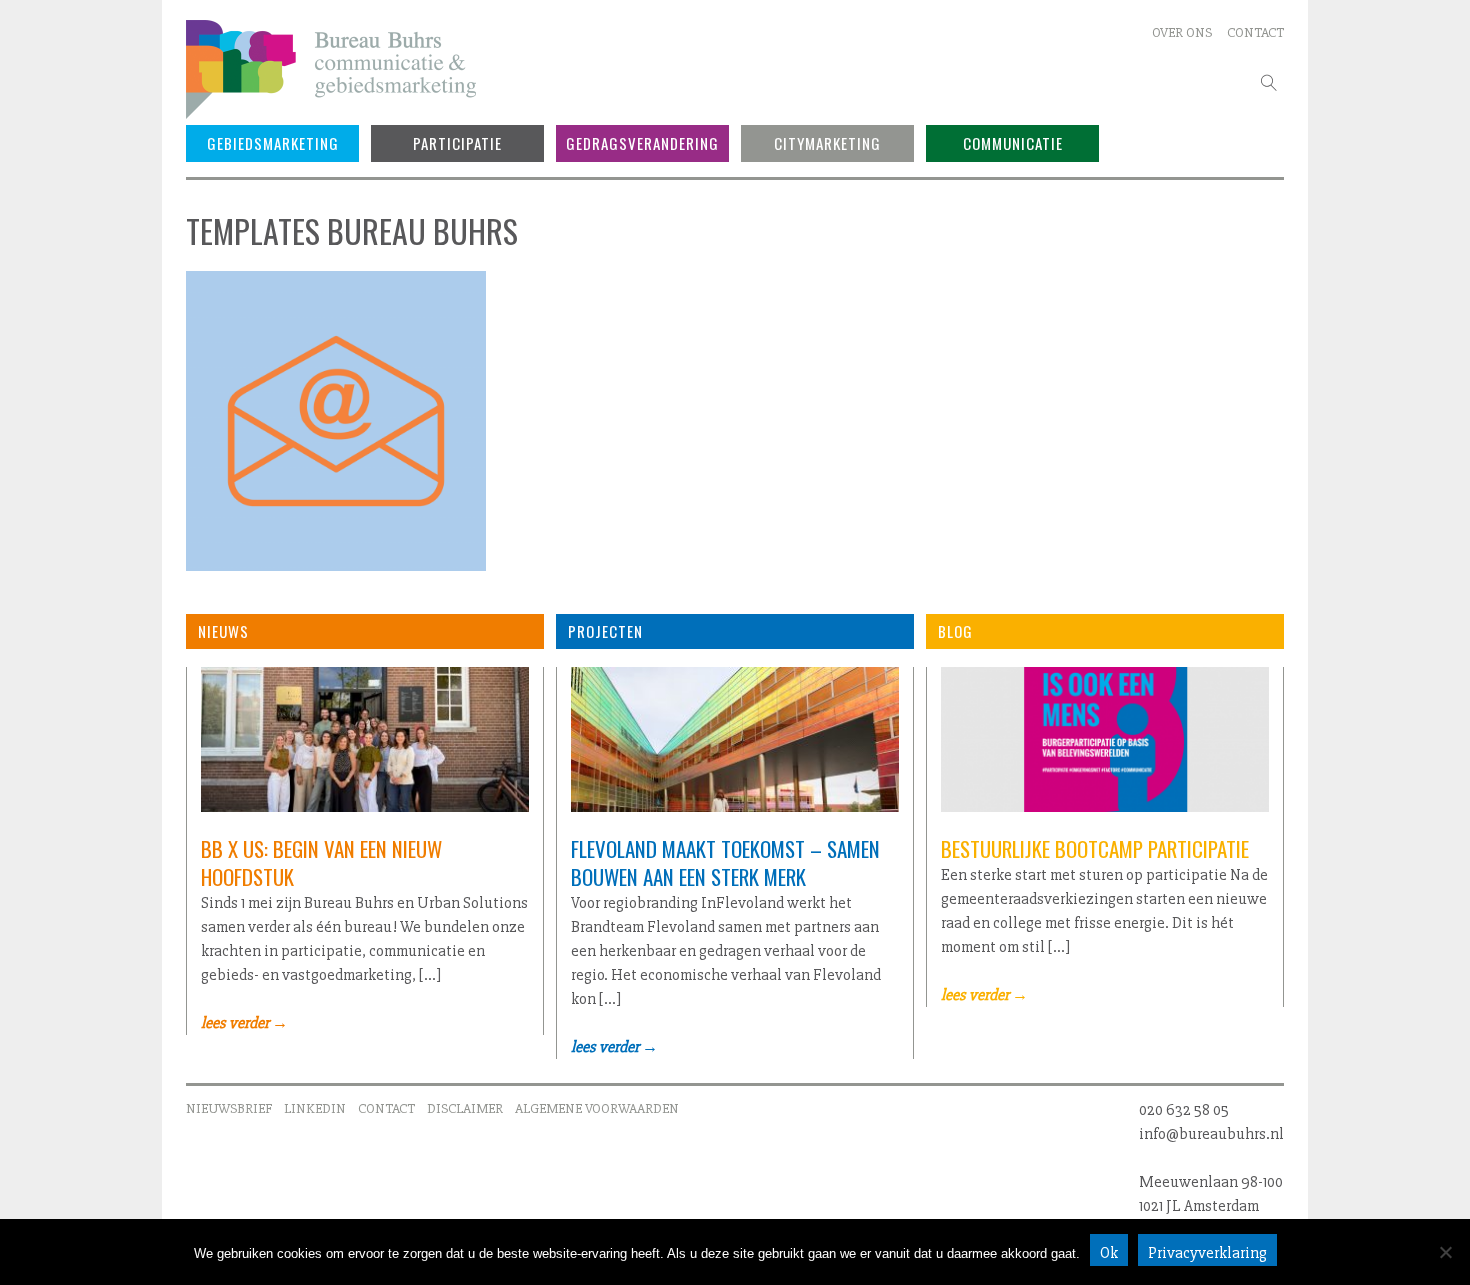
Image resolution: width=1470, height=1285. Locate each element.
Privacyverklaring (1207, 1253)
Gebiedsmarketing (273, 143)
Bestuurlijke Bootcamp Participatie (1095, 848)
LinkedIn (315, 1108)
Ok (1109, 1253)
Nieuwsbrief (229, 1108)
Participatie (457, 143)
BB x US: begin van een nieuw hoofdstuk (321, 862)
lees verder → (244, 1023)
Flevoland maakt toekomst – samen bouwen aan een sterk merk (725, 862)
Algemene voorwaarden (597, 1108)
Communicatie (1013, 143)
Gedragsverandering (642, 143)
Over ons (1182, 32)
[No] (1445, 1252)
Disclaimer (465, 1108)
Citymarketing (827, 143)
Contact (1255, 32)
